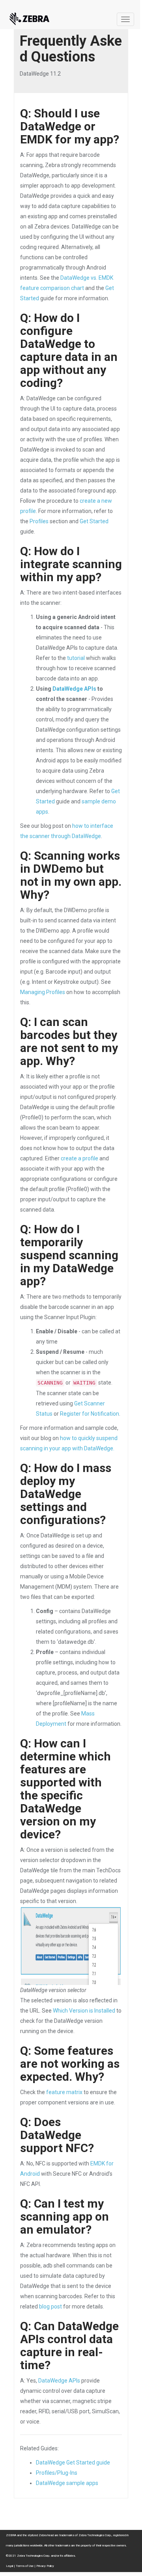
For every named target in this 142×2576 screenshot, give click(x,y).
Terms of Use (25, 2566)
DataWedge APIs (74, 689)
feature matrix (64, 2092)
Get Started (94, 521)
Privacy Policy (45, 2566)
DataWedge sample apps (67, 2483)
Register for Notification (90, 1414)
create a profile (79, 1158)
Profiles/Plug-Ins (57, 2473)
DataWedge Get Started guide (73, 2463)
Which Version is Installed (84, 2011)
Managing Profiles (43, 992)
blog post (50, 2307)
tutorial (76, 658)
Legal (9, 2566)
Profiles (39, 521)
